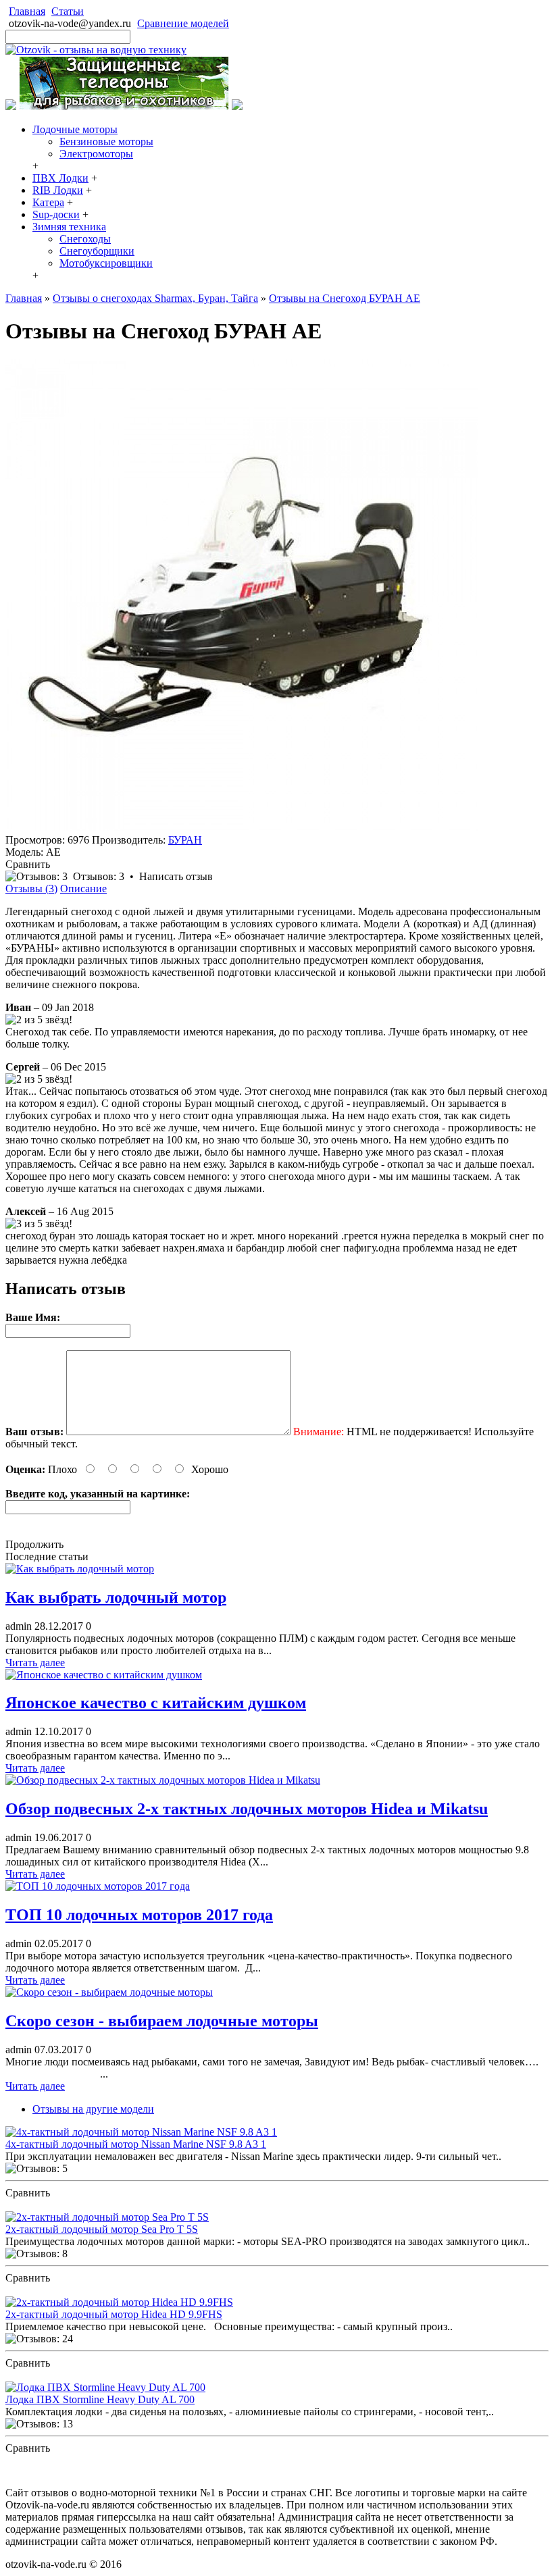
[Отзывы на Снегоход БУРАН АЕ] (242, 828)
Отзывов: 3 (99, 876)
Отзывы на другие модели (93, 2109)
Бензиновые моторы (106, 141)
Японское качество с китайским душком (156, 1703)
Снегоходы (85, 239)
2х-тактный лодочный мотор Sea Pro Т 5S (102, 2229)
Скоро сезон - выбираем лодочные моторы (162, 2021)
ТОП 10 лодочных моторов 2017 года (139, 1915)
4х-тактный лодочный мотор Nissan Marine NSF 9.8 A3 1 (136, 2144)
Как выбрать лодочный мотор (116, 1597)
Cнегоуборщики (97, 251)
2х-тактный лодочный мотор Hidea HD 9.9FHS (114, 2314)
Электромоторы (96, 154)
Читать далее (35, 1663)
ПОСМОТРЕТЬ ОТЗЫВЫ (67, 2205)
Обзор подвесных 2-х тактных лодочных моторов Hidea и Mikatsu (247, 1809)
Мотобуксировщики (106, 263)
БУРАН (185, 840)
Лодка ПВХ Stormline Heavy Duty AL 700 (100, 2399)
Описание (83, 888)
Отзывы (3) (31, 888)
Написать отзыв (176, 876)
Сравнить (28, 864)
